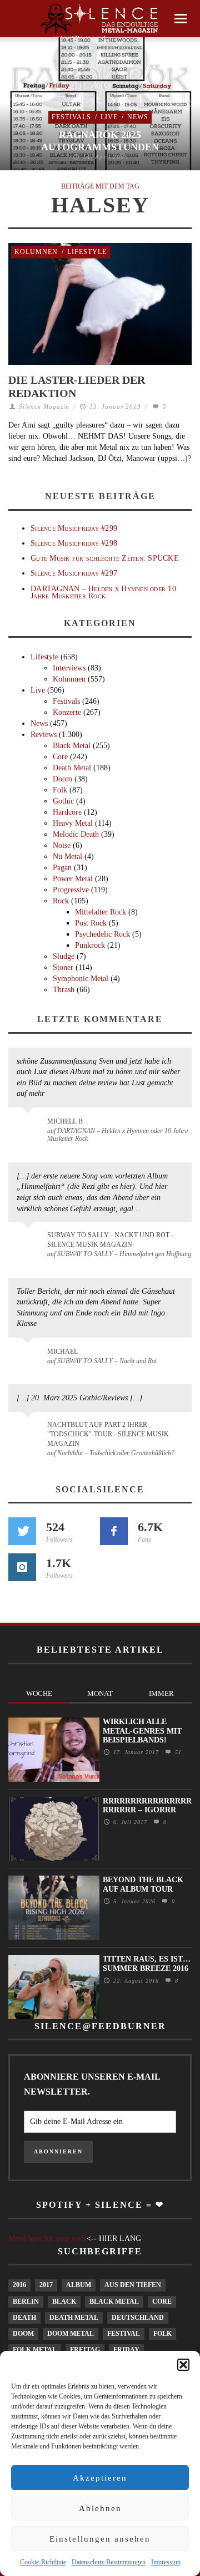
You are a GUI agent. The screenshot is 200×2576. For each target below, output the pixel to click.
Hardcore (67, 812)
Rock (61, 901)
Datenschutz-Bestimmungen (109, 2562)
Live (109, 117)
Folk (60, 790)
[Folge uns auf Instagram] (22, 1567)
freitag (85, 2350)
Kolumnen (36, 252)
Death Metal (72, 768)
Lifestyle (87, 252)
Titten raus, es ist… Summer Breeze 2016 (147, 1964)
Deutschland (138, 2318)
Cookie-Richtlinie (43, 2562)
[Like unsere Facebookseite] (114, 1531)
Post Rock (91, 923)
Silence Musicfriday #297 (74, 573)
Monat (100, 1693)
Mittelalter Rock (101, 912)
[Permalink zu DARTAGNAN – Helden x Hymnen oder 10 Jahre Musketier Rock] (30, 1127)
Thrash (64, 990)
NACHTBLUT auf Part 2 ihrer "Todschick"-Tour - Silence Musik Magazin (108, 1434)
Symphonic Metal (81, 979)
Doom (62, 779)
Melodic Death (76, 834)
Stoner (63, 967)
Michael (62, 1351)
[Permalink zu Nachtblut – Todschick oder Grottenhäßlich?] (30, 1431)
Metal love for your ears (46, 2239)
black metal (114, 2301)
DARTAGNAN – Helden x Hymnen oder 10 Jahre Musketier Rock (103, 592)
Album (79, 2285)
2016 (19, 2285)
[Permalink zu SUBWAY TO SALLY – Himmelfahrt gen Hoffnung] (30, 1242)
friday (126, 2350)
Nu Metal (67, 857)
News (138, 117)
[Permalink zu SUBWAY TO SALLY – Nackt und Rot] (30, 1357)
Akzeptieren (100, 2478)
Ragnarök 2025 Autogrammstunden (100, 141)
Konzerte (67, 712)
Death (24, 2318)
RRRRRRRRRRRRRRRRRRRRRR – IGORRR (147, 1806)
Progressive (71, 890)
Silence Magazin (44, 407)
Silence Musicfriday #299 (74, 528)
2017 (46, 2285)
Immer (161, 1693)
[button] (183, 2365)
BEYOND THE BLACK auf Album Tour (143, 1884)
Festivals (71, 117)
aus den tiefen (133, 2285)
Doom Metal (71, 2334)
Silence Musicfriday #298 (74, 543)
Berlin (26, 2301)
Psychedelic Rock (102, 934)
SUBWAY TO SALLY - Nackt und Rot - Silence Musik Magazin (110, 1240)
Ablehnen (100, 2508)
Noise (62, 845)
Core (60, 757)
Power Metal (73, 879)
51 (177, 1752)
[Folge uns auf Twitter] (22, 1531)
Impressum (166, 2562)
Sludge (64, 956)
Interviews (69, 668)
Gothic (63, 801)
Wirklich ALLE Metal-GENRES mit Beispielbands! (142, 1731)
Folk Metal (35, 2350)
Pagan (62, 868)
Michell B (65, 1121)
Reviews (44, 735)
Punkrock (90, 945)
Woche (39, 1693)
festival (124, 2334)
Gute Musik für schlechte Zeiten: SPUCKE (105, 558)
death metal (74, 2318)
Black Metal (72, 746)
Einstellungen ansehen (100, 2539)
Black (64, 2301)
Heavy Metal (73, 823)
